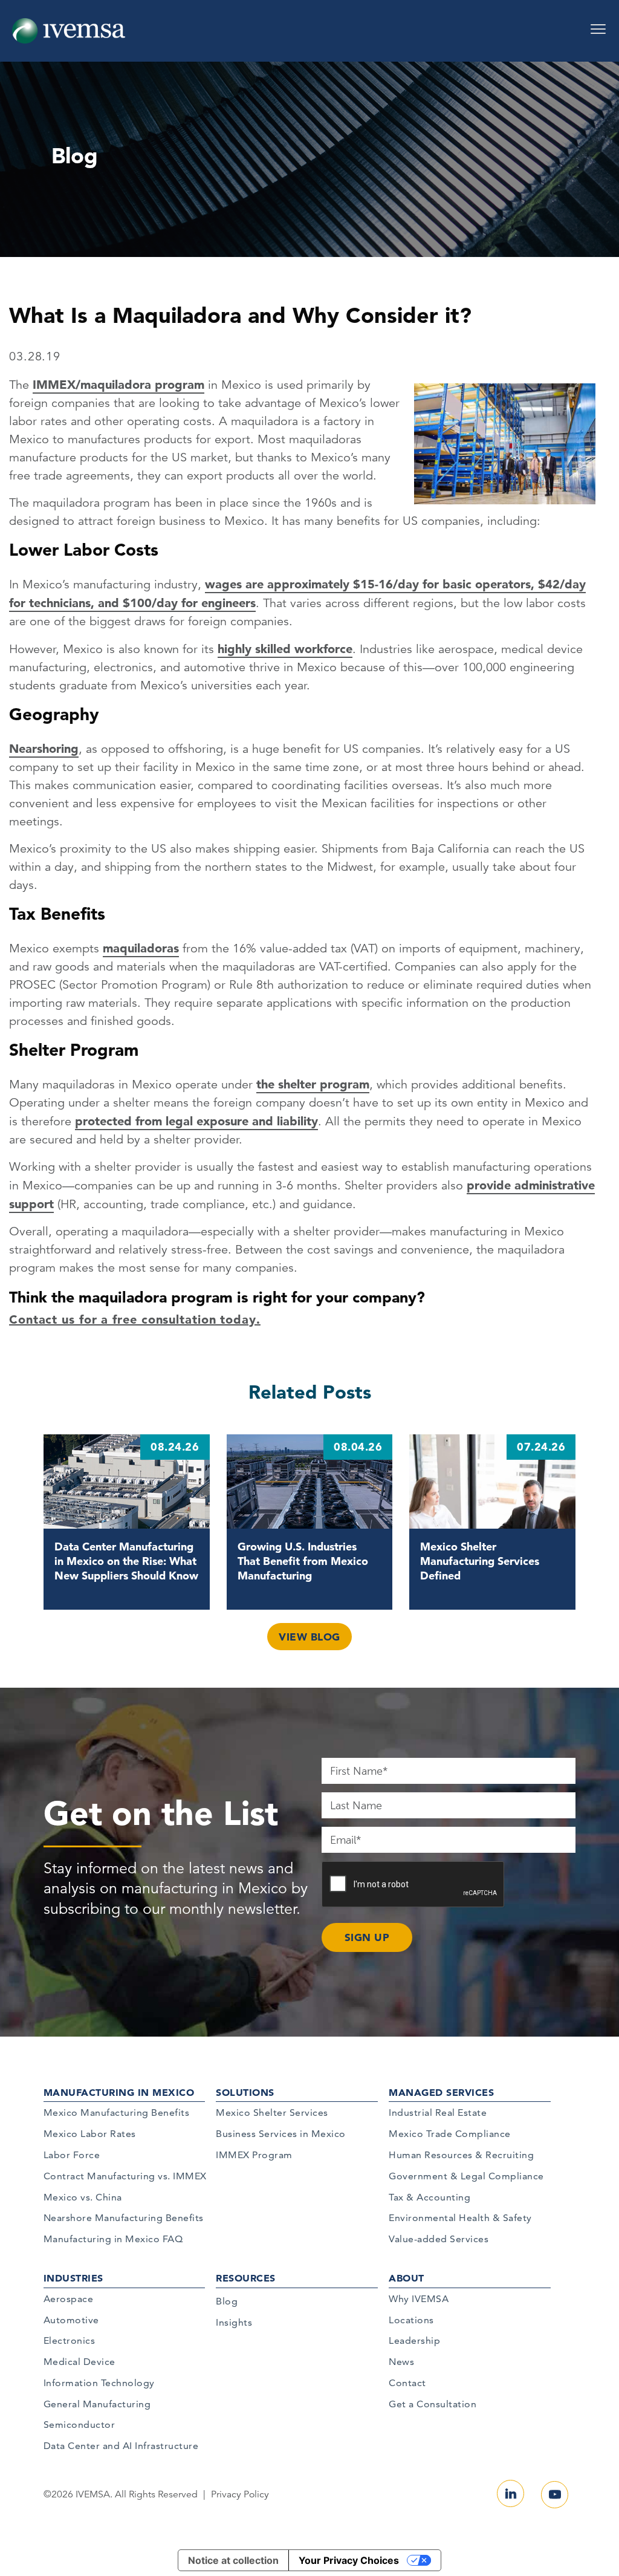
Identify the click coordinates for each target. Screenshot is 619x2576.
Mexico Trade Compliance (450, 2134)
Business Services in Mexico (281, 2134)
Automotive (71, 2320)
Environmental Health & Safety (460, 2218)
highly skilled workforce (285, 649)
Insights (234, 2322)
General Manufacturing (97, 2404)
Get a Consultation (433, 2404)
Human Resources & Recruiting (461, 2155)
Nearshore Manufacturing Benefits (124, 2218)
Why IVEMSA (419, 2299)
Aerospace (69, 2299)
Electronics (70, 2340)
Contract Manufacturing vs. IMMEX (125, 2176)
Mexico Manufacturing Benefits (117, 2113)
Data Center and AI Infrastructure (121, 2446)
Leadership (414, 2340)
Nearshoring (44, 749)
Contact (407, 2383)
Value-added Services (439, 2239)
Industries (73, 2278)
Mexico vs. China (83, 2197)
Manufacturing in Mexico (119, 2092)
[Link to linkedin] (510, 2493)
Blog (227, 2301)
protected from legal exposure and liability (196, 1121)
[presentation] (413, 1885)
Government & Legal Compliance (466, 2176)
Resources (246, 2278)
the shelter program (313, 1084)
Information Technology (99, 2383)
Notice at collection (233, 2560)
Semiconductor (79, 2425)
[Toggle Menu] (598, 25)
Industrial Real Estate (438, 2113)
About (407, 2278)
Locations (411, 2320)
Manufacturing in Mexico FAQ (113, 2239)
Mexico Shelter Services (272, 2113)
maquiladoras (141, 948)
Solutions (245, 2092)
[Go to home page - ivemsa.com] (69, 30)
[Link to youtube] (555, 2495)
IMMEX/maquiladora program (118, 385)
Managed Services (441, 2092)
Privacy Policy (240, 2494)
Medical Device (79, 2362)
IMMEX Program (254, 2155)
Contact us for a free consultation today (133, 1319)
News (401, 2362)
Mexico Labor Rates (90, 2134)
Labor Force (72, 2155)
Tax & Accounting (429, 2197)
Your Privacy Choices (349, 2560)
